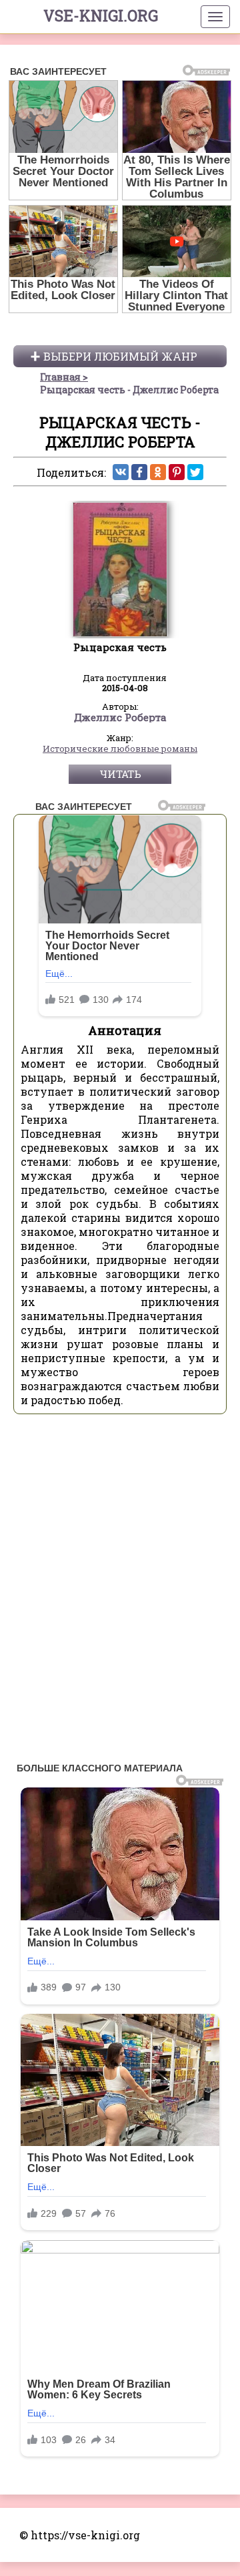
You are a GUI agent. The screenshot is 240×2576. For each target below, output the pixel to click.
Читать (120, 774)
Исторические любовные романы (120, 749)
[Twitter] (195, 472)
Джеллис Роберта (120, 718)
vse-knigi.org (101, 15)
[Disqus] (120, 1592)
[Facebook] (139, 472)
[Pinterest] (177, 472)
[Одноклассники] (158, 472)
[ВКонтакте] (121, 472)
